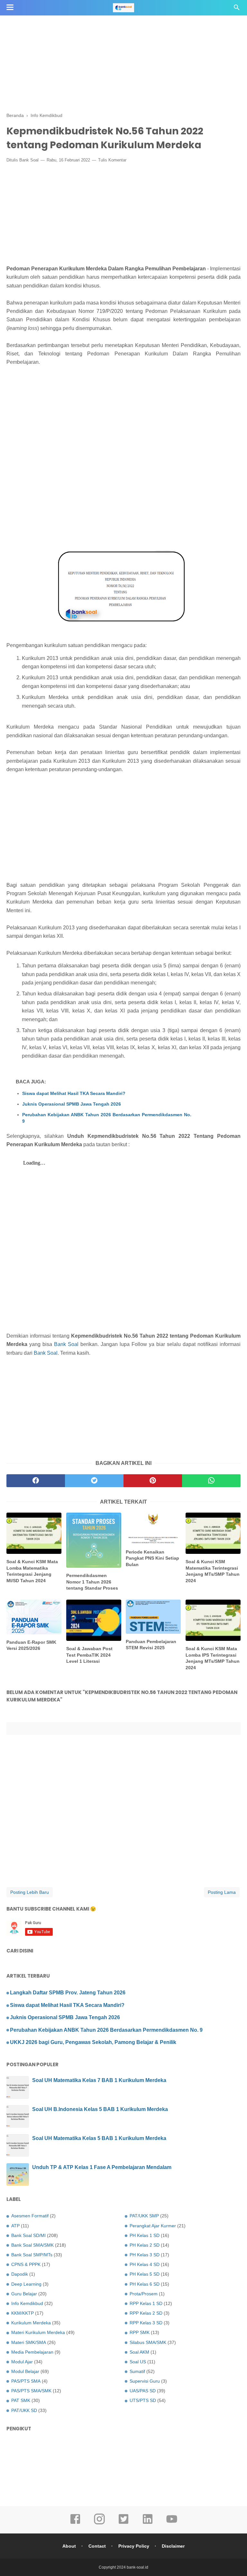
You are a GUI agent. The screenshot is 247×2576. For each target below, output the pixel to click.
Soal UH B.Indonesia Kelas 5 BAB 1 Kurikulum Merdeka (100, 2109)
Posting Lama (222, 1892)
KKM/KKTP (23, 2313)
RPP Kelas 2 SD (146, 2313)
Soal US (138, 2362)
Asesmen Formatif (30, 2216)
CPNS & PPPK (26, 2264)
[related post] (34, 1533)
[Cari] (237, 9)
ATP (15, 2226)
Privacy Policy (134, 2546)
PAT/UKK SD (24, 2410)
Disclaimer (173, 2546)
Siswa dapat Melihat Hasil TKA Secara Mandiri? (74, 1093)
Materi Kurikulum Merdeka (38, 2332)
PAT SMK (21, 2400)
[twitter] (94, 1481)
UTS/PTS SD (143, 2400)
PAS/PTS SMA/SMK (31, 2391)
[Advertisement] (123, 45)
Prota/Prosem (144, 2294)
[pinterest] (153, 1481)
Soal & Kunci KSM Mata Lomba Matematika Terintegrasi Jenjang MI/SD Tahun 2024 (32, 1571)
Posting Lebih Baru (30, 1892)
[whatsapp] (211, 1481)
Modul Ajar (22, 2362)
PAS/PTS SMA (26, 2381)
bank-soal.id (137, 2567)
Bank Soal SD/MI (28, 2235)
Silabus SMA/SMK (148, 2342)
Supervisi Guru (145, 2381)
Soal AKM (139, 2352)
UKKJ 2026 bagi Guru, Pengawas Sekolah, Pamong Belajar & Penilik (93, 2042)
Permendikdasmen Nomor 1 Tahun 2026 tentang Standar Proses (92, 1582)
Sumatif (137, 2371)
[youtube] (172, 2523)
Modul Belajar (25, 2371)
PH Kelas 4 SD (145, 2264)
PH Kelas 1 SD (145, 2235)
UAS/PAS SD (143, 2391)
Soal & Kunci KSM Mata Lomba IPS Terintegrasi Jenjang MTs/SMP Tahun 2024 (213, 1658)
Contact (97, 2546)
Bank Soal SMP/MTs (32, 2255)
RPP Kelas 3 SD (146, 2323)
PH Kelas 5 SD (145, 2274)
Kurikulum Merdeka (31, 2323)
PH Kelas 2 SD (145, 2245)
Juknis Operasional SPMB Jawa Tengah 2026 (72, 1104)
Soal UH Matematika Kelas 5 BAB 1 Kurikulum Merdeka (99, 2138)
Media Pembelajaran (32, 2352)
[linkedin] (148, 2523)
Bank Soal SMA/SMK (32, 2245)
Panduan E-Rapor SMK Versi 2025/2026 (31, 1645)
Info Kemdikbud (27, 2303)
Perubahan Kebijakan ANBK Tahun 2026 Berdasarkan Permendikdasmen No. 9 (107, 1118)
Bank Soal (29, 160)
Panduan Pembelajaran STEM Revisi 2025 (151, 1645)
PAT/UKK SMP (144, 2216)
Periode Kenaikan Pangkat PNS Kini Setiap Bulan (152, 1558)
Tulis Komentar (112, 160)
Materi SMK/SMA (29, 2342)
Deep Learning (26, 2284)
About (69, 2546)
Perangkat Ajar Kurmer (153, 2226)
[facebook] (36, 1481)
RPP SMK (140, 2332)
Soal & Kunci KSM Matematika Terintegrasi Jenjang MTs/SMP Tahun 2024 (213, 1571)
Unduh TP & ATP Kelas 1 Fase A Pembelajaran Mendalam (102, 2167)
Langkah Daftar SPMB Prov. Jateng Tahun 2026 (68, 1993)
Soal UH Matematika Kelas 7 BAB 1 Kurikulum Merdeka (99, 2080)
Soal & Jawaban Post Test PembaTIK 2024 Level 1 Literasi (89, 1655)
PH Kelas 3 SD (145, 2255)
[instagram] (99, 2523)
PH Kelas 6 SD (145, 2284)
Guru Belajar (24, 2294)
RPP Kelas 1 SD (146, 2303)
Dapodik (20, 2274)
